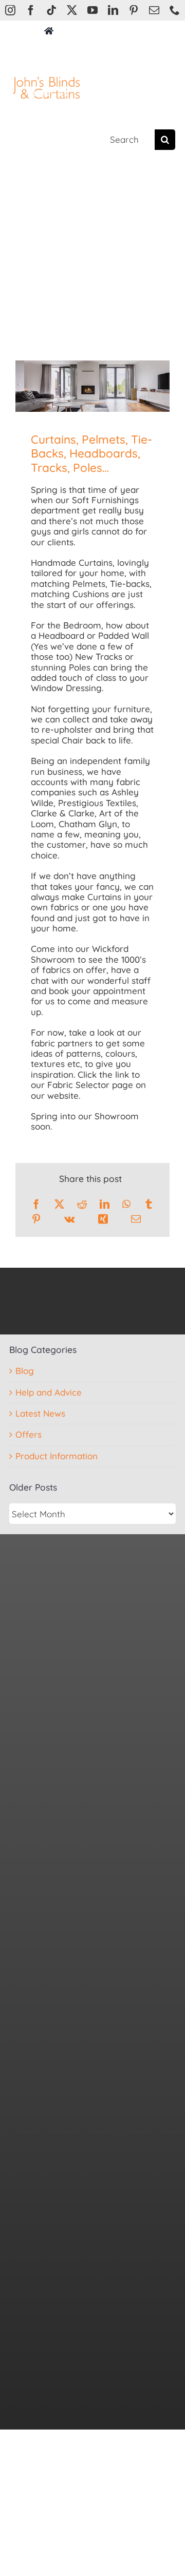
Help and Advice (49, 1392)
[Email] (136, 1219)
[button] (54, 140)
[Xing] (103, 1219)
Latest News (40, 1414)
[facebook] (31, 10)
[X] (59, 1204)
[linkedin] (113, 10)
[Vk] (69, 1219)
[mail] (154, 10)
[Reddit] (82, 1204)
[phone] (175, 10)
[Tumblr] (149, 1204)
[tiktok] (51, 10)
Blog (25, 1371)
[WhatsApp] (126, 1204)
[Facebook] (36, 1204)
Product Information (57, 1456)
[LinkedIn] (105, 1204)
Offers (29, 1435)
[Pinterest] (36, 1219)
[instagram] (10, 10)
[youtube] (92, 10)
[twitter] (72, 10)
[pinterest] (134, 10)
